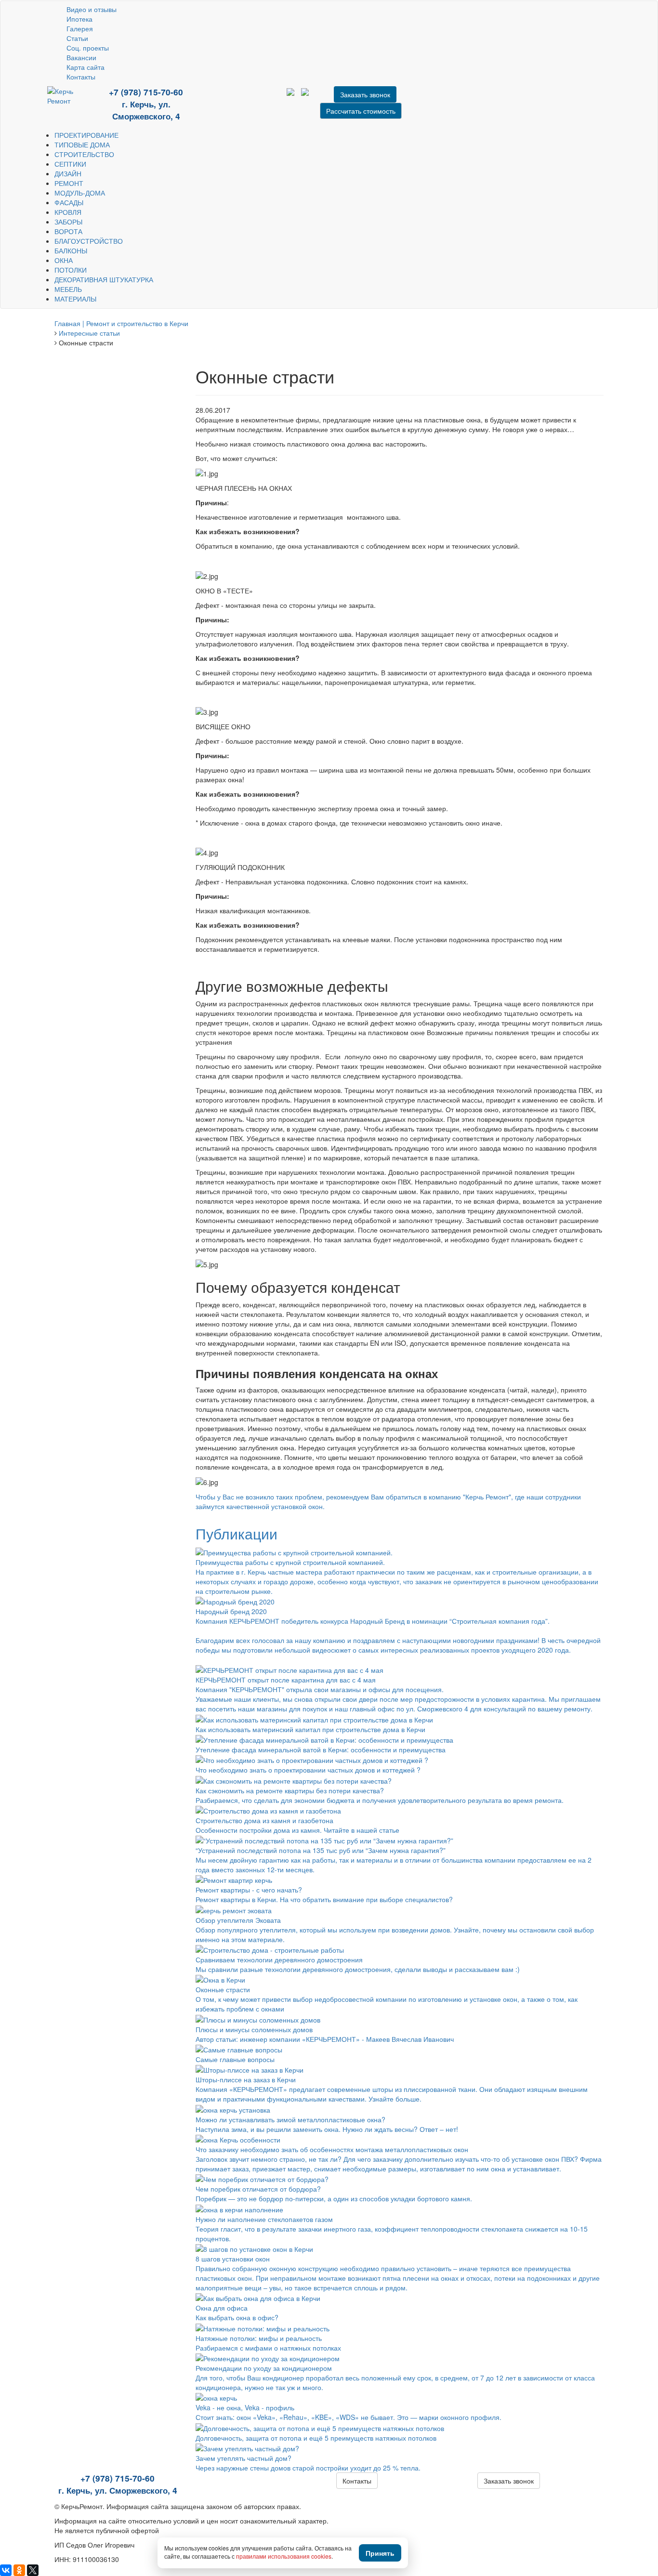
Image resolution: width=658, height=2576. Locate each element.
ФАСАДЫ (69, 202)
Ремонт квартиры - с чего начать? (249, 1890)
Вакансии (81, 57)
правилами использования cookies (284, 2556)
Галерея (80, 28)
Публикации (237, 1533)
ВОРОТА (68, 231)
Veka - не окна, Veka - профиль (245, 2407)
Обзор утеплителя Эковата (238, 1920)
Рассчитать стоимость (361, 111)
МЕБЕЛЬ (68, 289)
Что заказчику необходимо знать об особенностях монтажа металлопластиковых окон (332, 2149)
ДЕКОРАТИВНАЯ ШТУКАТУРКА (104, 279)
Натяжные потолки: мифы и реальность (259, 2338)
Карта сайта (86, 67)
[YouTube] (222, 99)
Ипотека (79, 19)
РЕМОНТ (69, 183)
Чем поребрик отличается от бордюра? (258, 2189)
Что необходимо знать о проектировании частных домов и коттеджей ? (308, 1770)
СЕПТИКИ (70, 164)
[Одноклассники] (19, 2570)
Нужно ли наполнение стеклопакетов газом (264, 2219)
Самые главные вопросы (235, 2059)
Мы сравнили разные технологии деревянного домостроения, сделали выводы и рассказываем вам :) (358, 1969)
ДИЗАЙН (68, 173)
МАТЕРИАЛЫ (75, 299)
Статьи (77, 38)
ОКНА (64, 260)
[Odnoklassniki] (250, 99)
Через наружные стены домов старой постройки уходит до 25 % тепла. (308, 2468)
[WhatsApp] (229, 99)
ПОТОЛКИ (71, 270)
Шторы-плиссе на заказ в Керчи (246, 2079)
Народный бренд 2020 (231, 1611)
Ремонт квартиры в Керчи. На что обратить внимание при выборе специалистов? (324, 1899)
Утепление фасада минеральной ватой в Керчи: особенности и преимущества (321, 1749)
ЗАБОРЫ (68, 222)
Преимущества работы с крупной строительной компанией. (290, 1562)
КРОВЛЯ (68, 212)
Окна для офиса (222, 2308)
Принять (380, 2553)
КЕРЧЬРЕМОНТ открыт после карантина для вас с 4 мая (286, 1680)
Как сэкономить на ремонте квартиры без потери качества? (290, 1790)
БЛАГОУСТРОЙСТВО (89, 241)
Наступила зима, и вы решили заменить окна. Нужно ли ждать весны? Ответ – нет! (327, 2129)
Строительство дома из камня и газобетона (264, 1820)
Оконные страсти (223, 1989)
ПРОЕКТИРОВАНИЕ (86, 135)
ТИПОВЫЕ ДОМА (82, 145)
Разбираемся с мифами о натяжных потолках (268, 2348)
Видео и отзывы (92, 9)
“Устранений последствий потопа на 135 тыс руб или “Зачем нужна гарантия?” (321, 1850)
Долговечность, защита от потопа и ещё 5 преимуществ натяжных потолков (316, 2438)
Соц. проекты (88, 48)
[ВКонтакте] (6, 2570)
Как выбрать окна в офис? (237, 2317)
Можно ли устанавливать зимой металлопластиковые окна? (290, 2119)
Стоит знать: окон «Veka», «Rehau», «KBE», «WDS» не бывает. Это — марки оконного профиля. (349, 2417)
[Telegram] (236, 99)
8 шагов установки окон (233, 2259)
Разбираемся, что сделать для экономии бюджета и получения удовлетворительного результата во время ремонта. (380, 1800)
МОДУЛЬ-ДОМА (80, 193)
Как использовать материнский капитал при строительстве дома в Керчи (310, 1729)
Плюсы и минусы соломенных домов (254, 2029)
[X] (33, 2570)
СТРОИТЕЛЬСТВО (84, 154)
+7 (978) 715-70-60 (146, 92)
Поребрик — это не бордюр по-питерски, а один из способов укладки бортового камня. (334, 2198)
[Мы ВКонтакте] (243, 99)
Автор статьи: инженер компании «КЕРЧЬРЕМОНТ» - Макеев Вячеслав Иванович (325, 2039)
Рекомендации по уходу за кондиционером (264, 2368)
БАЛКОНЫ (71, 250)
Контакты (81, 77)
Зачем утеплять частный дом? (243, 2458)
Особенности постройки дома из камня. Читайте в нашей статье (297, 1830)
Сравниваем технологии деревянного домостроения (279, 1959)
